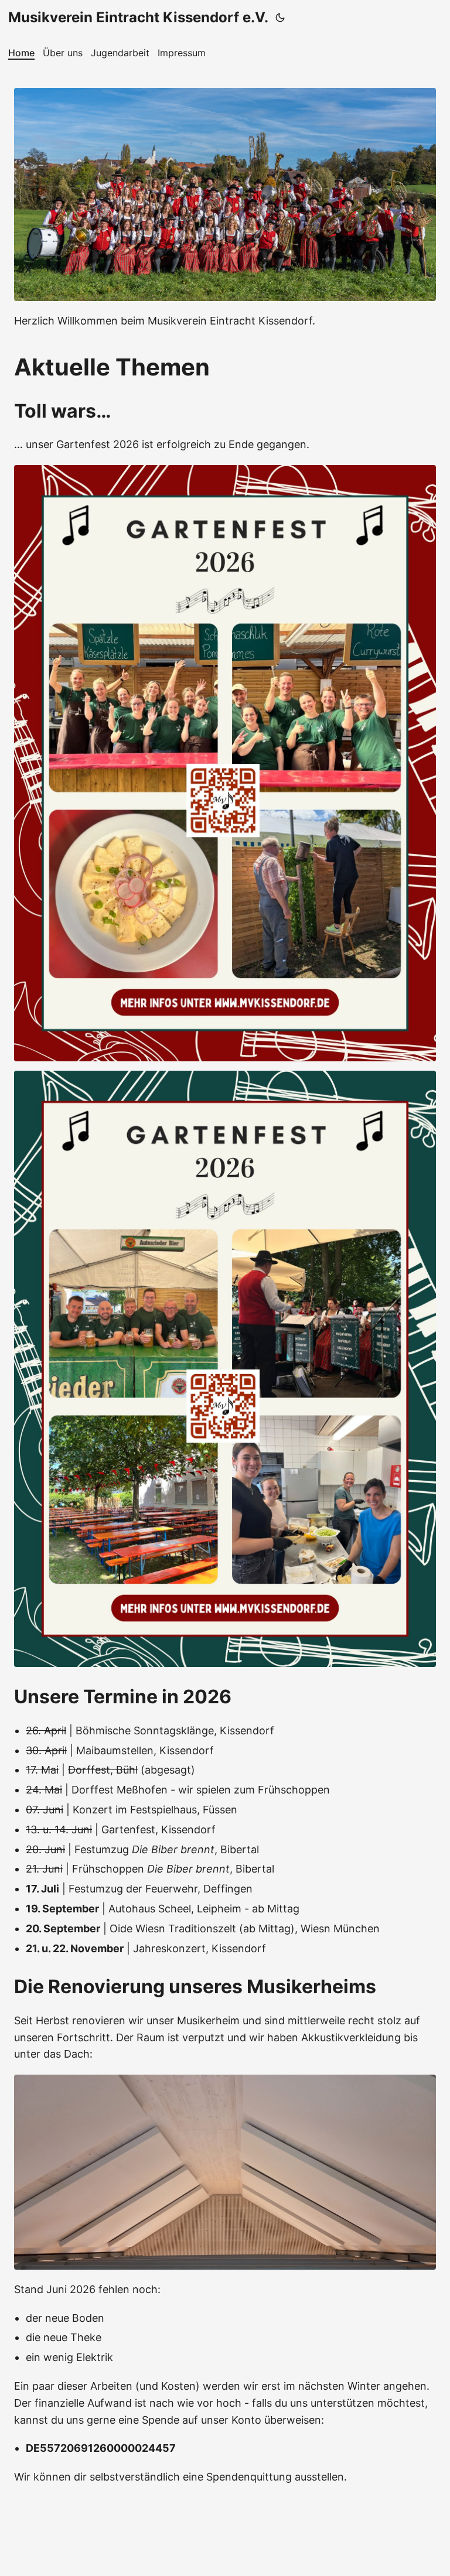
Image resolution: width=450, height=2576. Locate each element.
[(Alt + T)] (280, 18)
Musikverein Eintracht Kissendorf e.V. (138, 17)
